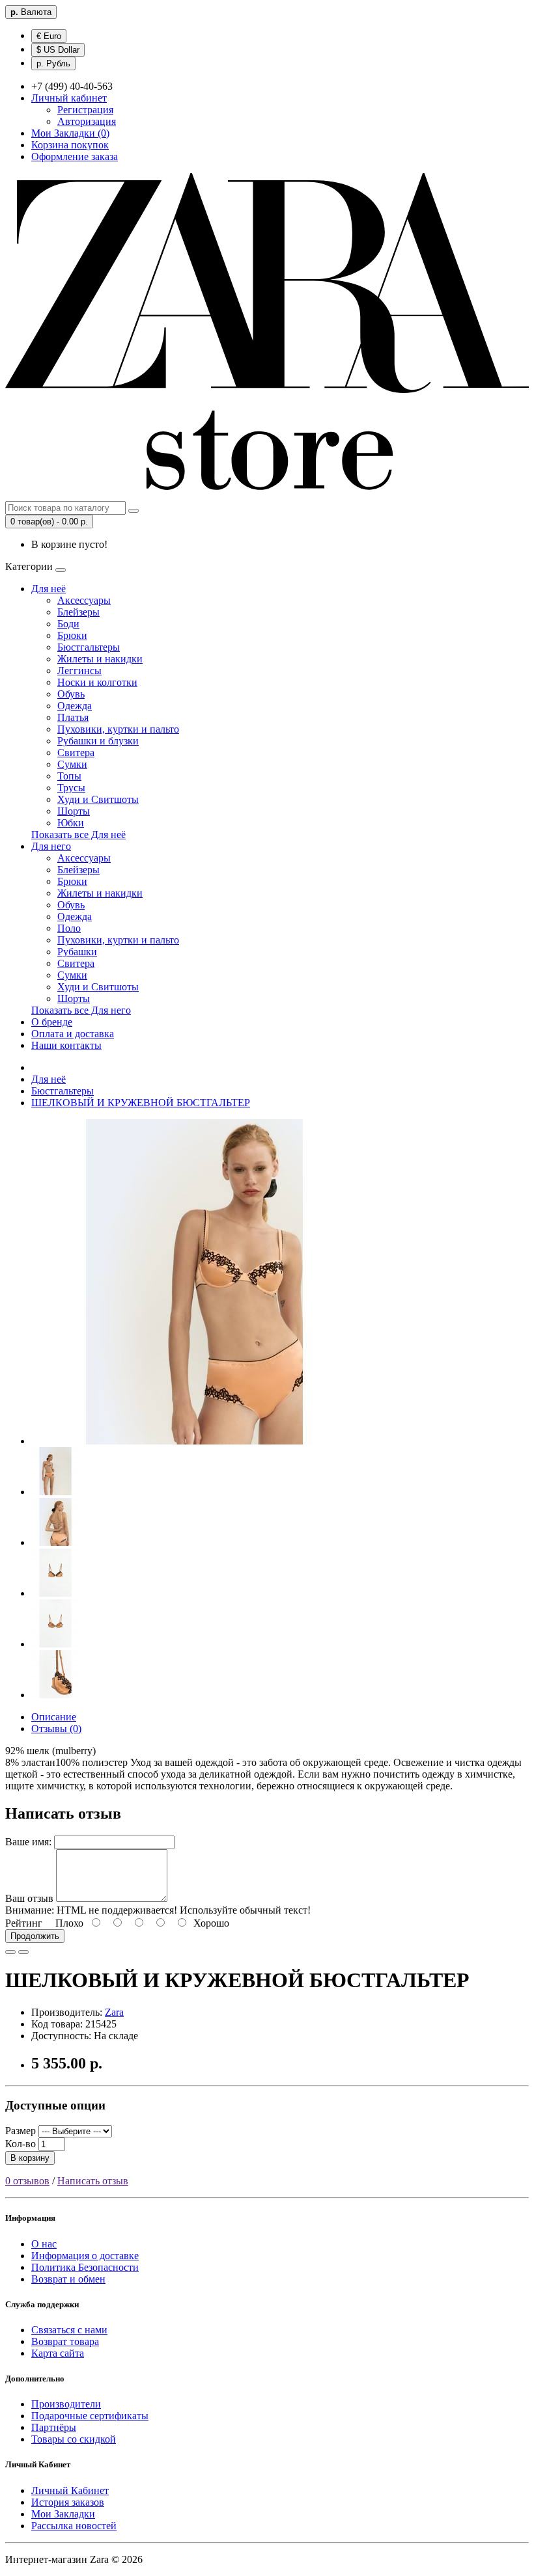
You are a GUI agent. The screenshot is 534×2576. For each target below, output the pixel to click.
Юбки (71, 823)
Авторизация (87, 121)
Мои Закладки (63, 2514)
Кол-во (21, 2144)
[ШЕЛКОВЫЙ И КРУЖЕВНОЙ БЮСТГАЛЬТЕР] (194, 1441)
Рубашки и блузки (98, 741)
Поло (69, 928)
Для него (51, 846)
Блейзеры (78, 612)
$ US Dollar (58, 50)
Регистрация (85, 110)
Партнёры (54, 2427)
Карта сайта (58, 2353)
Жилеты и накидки (100, 659)
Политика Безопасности (85, 2267)
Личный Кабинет (70, 2490)
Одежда (75, 706)
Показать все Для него (81, 1010)
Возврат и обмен (68, 2279)
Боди (68, 624)
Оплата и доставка (73, 1034)
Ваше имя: (28, 1842)
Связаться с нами (69, 2330)
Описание (54, 1717)
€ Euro (49, 36)
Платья (73, 717)
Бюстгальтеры (89, 647)
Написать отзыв (93, 2181)
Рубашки (77, 952)
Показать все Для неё (78, 834)
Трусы (71, 788)
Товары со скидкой (74, 2439)
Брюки (72, 635)
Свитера (76, 752)
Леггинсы (79, 671)
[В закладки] (10, 1952)
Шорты (74, 811)
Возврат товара (65, 2341)
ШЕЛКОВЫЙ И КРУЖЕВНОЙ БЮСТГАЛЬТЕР (141, 1103)
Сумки (72, 764)
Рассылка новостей (74, 2526)
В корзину (30, 2158)
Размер (21, 2131)
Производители (66, 2404)
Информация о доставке (85, 2256)
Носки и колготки (97, 682)
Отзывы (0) (56, 1729)
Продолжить (35, 1936)
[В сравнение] (23, 1952)
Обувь (71, 694)
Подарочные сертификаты (90, 2416)
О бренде (52, 1022)
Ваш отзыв (29, 1898)
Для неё (49, 589)
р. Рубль (53, 63)
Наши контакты (66, 1045)
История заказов (68, 2502)
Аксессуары (84, 600)
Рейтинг (24, 1923)
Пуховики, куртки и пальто (118, 729)
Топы (69, 776)
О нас (44, 2244)
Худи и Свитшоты (98, 799)
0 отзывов (27, 2181)
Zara (114, 2012)
